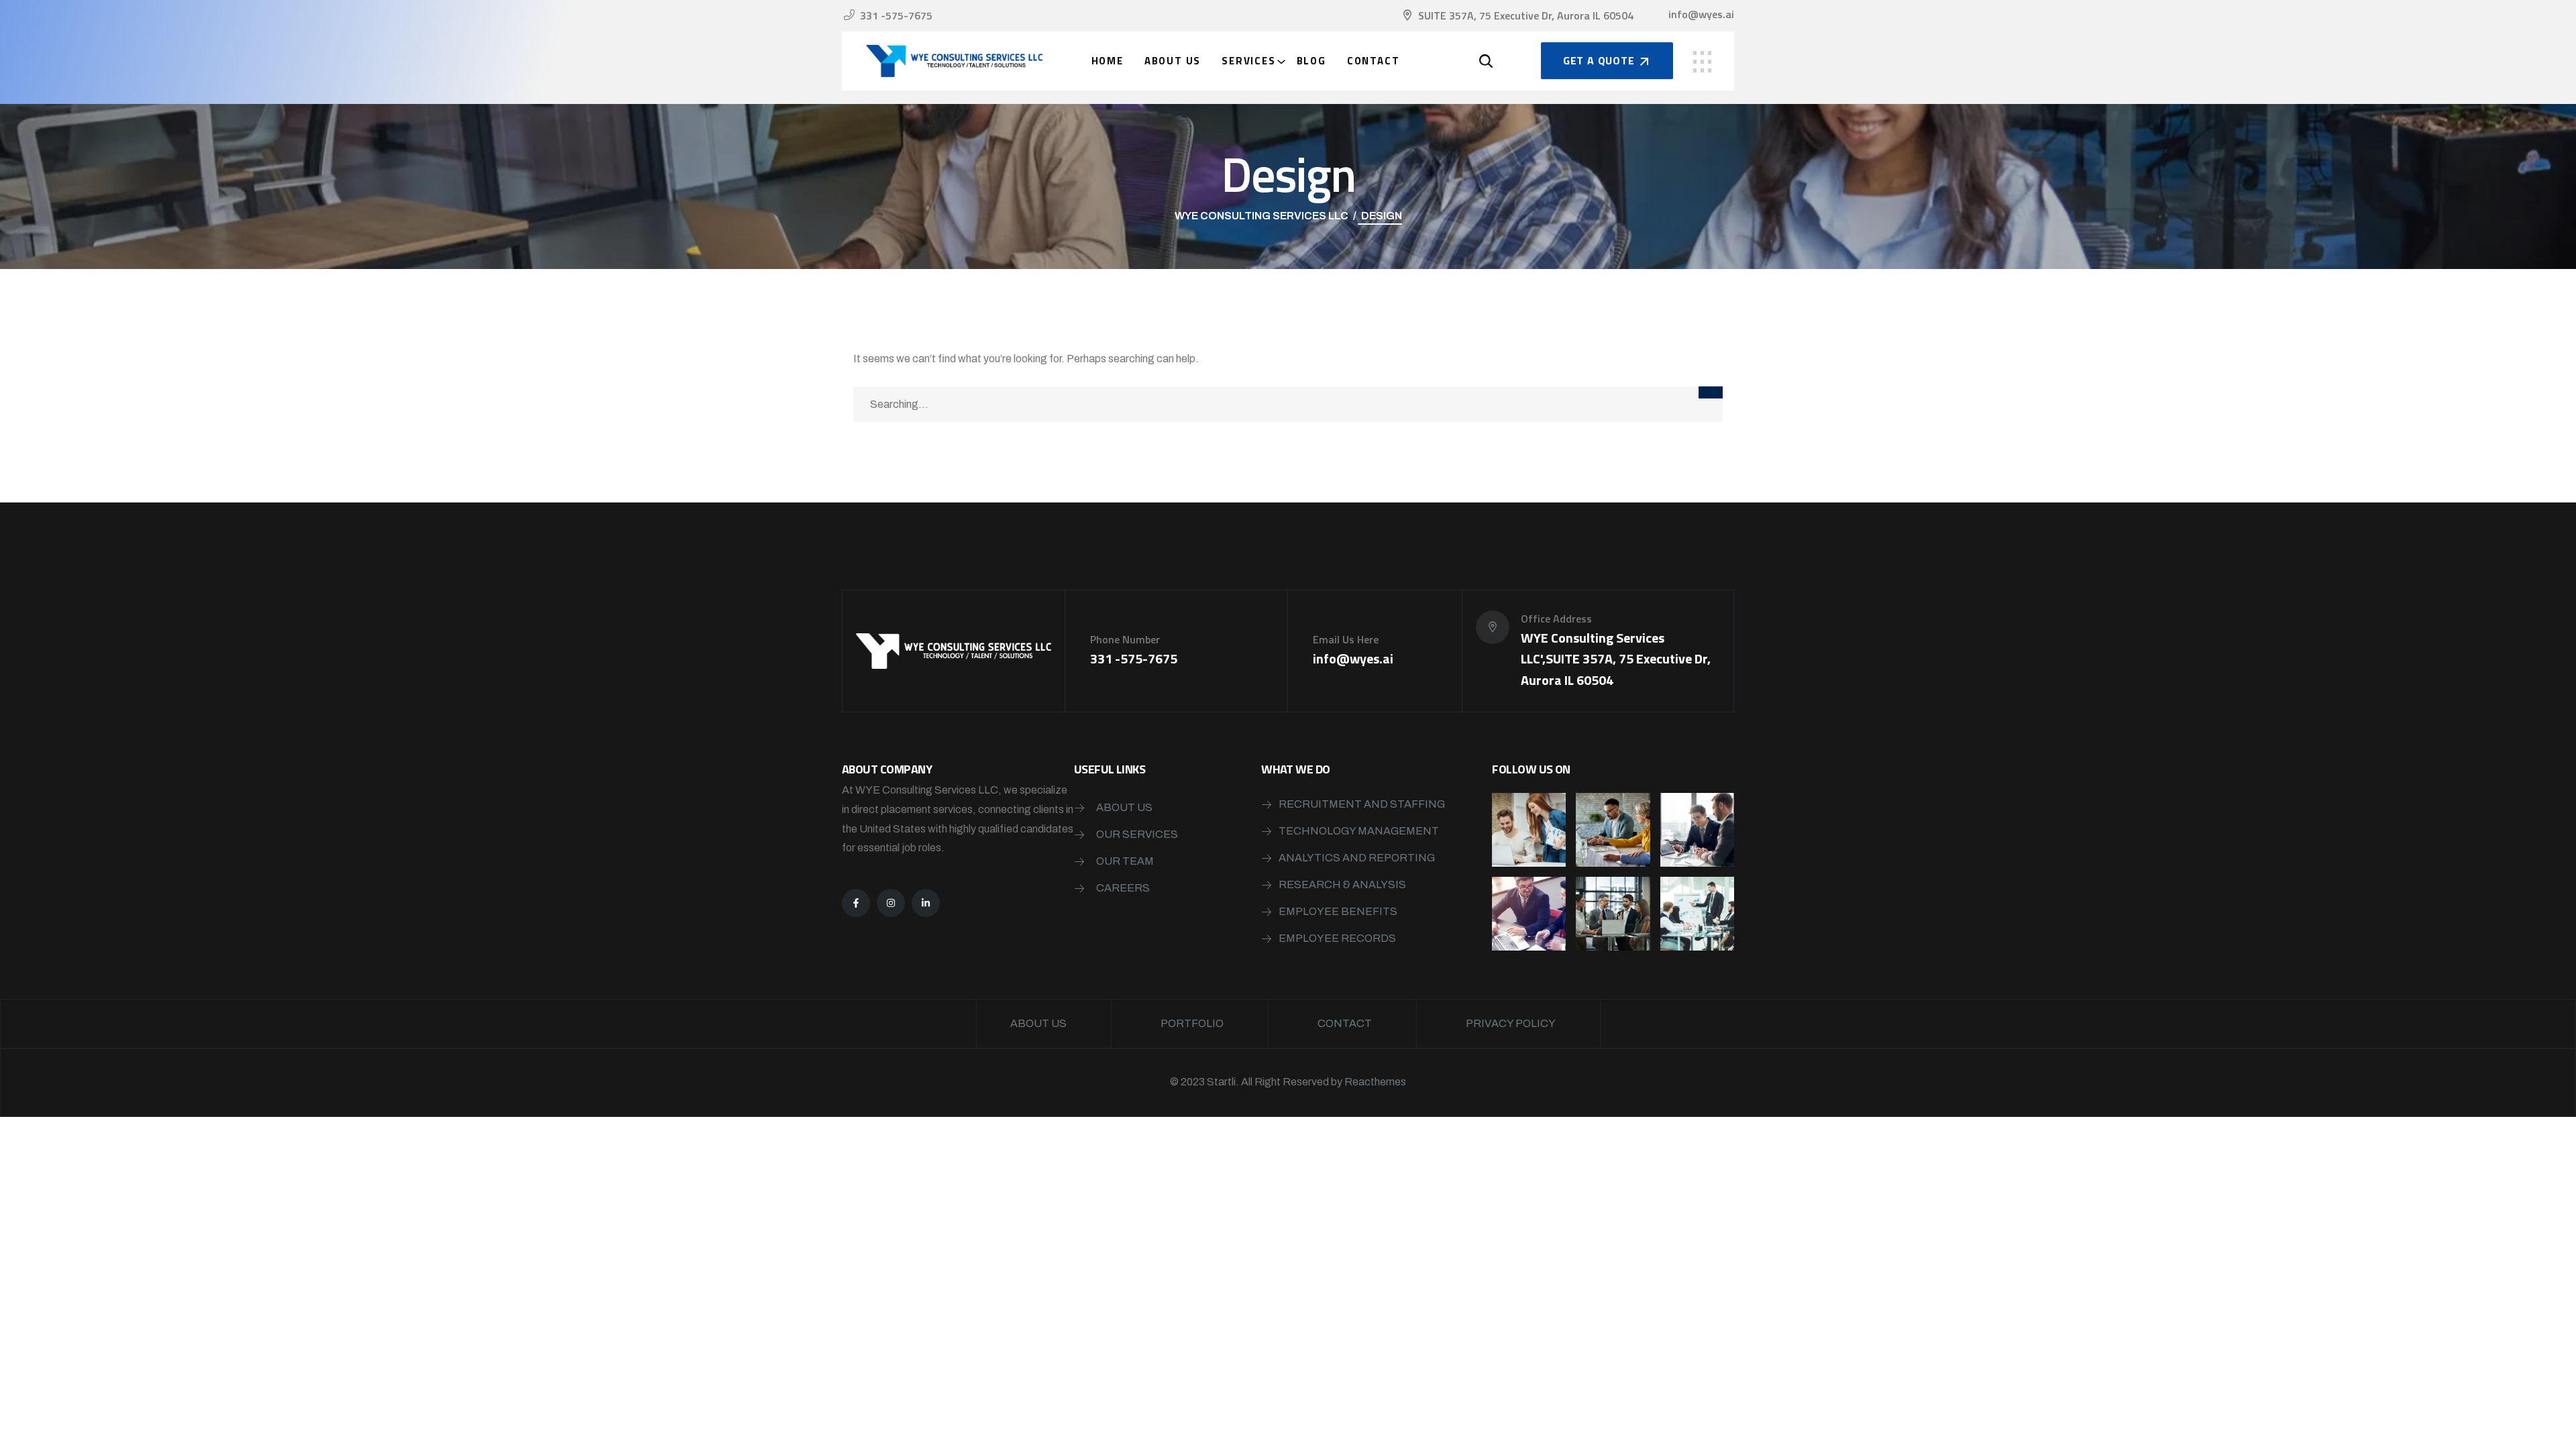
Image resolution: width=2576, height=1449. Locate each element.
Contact (1374, 61)
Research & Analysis (1342, 884)
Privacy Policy (1511, 1023)
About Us (1173, 61)
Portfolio (1192, 1023)
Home (1108, 61)
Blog (1311, 61)
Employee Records (1337, 938)
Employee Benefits (1338, 911)
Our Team (1125, 861)
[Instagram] (891, 903)
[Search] (1711, 392)
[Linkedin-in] (926, 903)
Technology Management (1359, 831)
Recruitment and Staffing (1362, 804)
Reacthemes (1375, 1082)
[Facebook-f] (856, 903)
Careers (1123, 888)
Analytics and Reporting (1357, 858)
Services (1248, 61)
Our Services (1137, 834)
